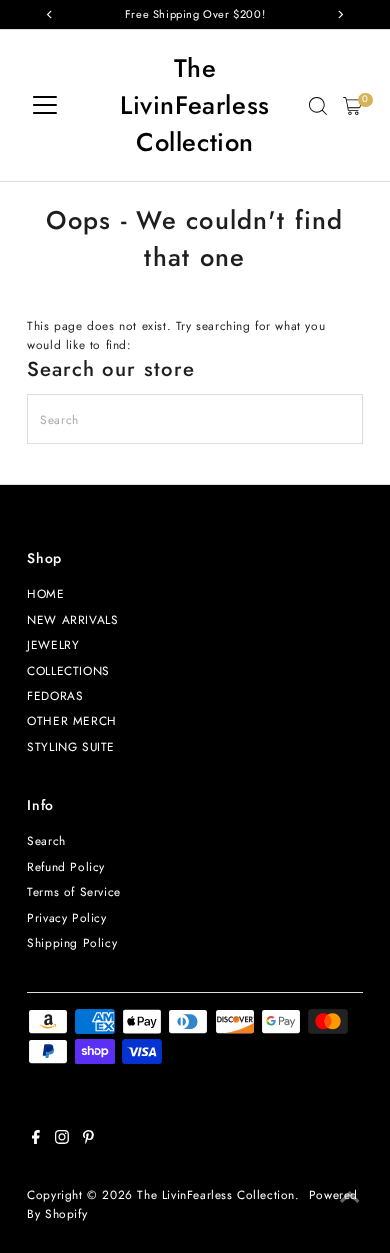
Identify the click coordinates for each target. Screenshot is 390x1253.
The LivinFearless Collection (195, 105)
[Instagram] (62, 1140)
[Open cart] (352, 106)
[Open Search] (318, 106)
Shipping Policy (72, 942)
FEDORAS (55, 695)
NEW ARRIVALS (72, 619)
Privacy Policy (66, 917)
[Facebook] (36, 1140)
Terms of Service (74, 891)
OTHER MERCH (72, 720)
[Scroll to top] (350, 1198)
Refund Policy (66, 866)
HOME (45, 593)
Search (46, 840)
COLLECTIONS (68, 670)
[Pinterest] (88, 1140)
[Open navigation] (45, 106)
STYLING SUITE (71, 746)
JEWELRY (53, 644)
